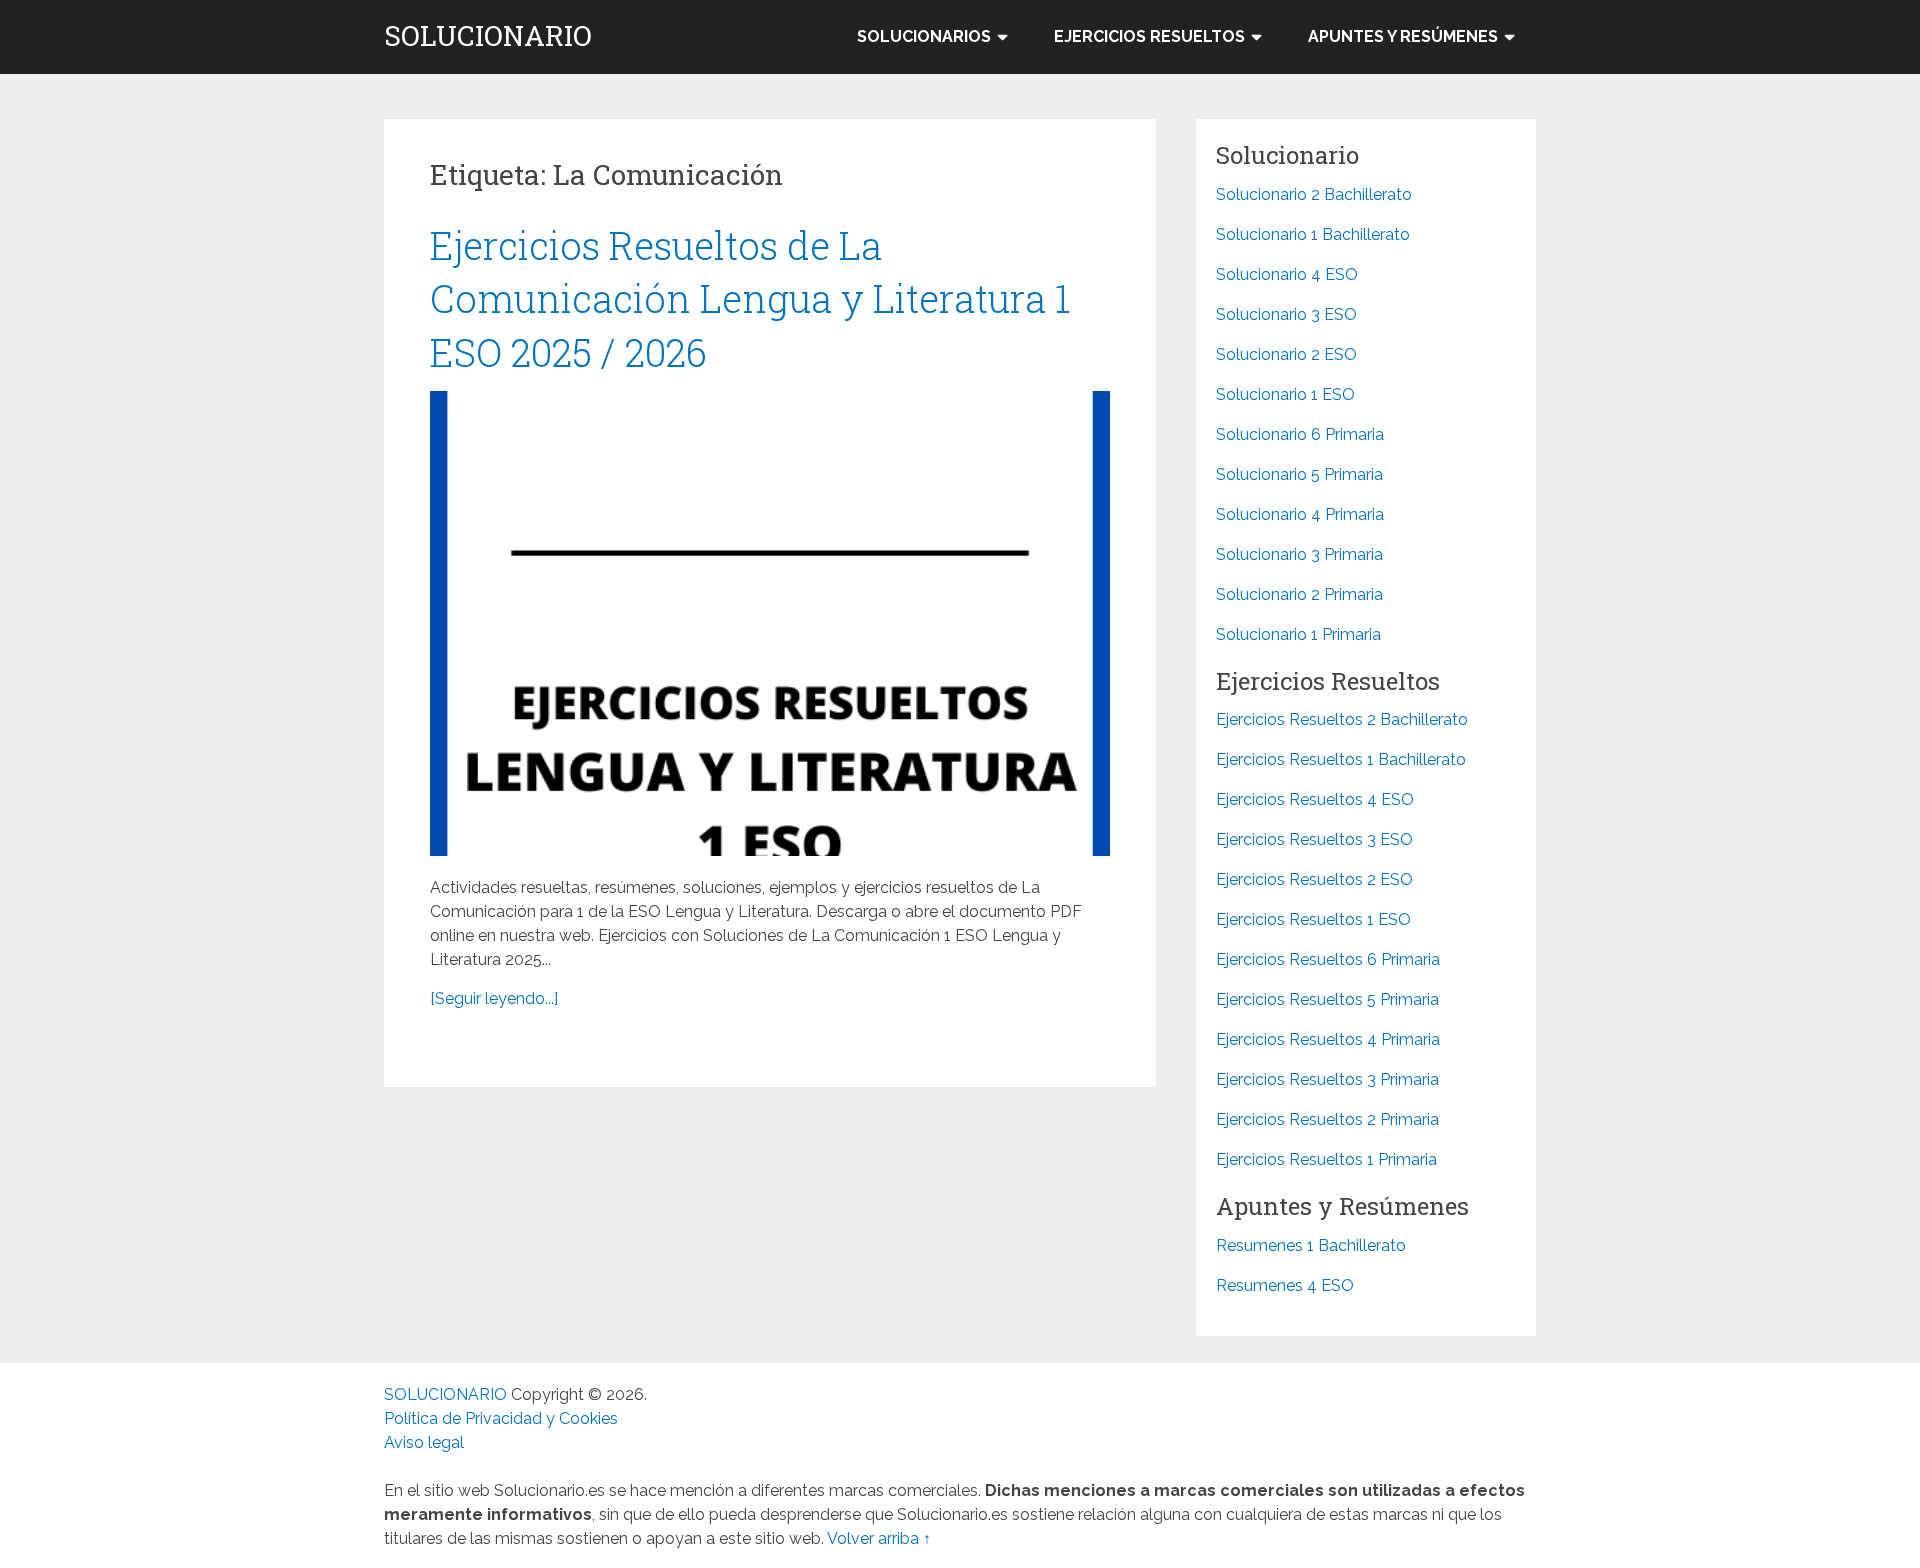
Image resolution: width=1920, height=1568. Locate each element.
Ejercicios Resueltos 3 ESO (1314, 839)
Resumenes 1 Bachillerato (1311, 1245)
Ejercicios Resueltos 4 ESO (1315, 799)
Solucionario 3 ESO (1286, 314)
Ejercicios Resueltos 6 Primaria (1328, 959)
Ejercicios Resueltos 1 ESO (1313, 919)
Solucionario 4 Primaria (1300, 514)
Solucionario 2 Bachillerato (1314, 194)
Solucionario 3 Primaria (1299, 554)
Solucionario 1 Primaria (1298, 634)
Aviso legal (424, 1442)
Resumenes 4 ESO (1285, 1285)
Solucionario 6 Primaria (1300, 434)
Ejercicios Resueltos (1149, 36)
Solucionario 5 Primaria (1299, 474)
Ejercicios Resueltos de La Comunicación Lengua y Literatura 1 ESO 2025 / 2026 (750, 298)
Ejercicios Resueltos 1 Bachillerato (1341, 759)
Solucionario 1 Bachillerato (1313, 234)
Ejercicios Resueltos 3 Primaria (1327, 1079)
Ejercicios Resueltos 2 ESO (1314, 879)
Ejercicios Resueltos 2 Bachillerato (1342, 719)
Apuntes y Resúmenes (1403, 36)
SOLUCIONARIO (488, 36)
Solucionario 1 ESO (1285, 394)
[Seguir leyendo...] (494, 998)
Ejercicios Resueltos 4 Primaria (1328, 1039)
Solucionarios (924, 36)
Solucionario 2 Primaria (1299, 594)
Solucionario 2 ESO (1286, 354)
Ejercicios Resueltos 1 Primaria (1326, 1159)
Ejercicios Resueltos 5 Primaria (1327, 999)
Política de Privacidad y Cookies (501, 1418)
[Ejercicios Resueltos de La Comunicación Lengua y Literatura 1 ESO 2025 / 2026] (770, 623)
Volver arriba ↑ (879, 1538)
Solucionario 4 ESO (1287, 274)
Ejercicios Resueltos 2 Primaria (1327, 1119)
